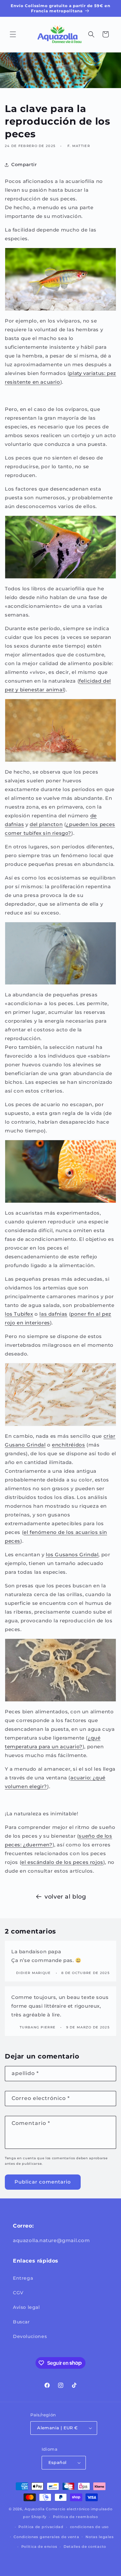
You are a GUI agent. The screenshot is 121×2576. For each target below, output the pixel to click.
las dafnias (53, 1314)
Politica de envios (39, 2547)
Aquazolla (35, 2509)
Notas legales (100, 2537)
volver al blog (65, 1897)
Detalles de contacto (85, 2547)
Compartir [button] (24, 165)
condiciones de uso (90, 2527)
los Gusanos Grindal (72, 1555)
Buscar (21, 2322)
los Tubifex (19, 1314)
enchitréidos (68, 1445)
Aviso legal (26, 2307)
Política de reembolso (76, 2517)
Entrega (23, 2278)
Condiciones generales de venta (46, 2537)
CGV (18, 2293)
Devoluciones (30, 2336)
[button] (13, 34)
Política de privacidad (41, 2527)
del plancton (46, 824)
